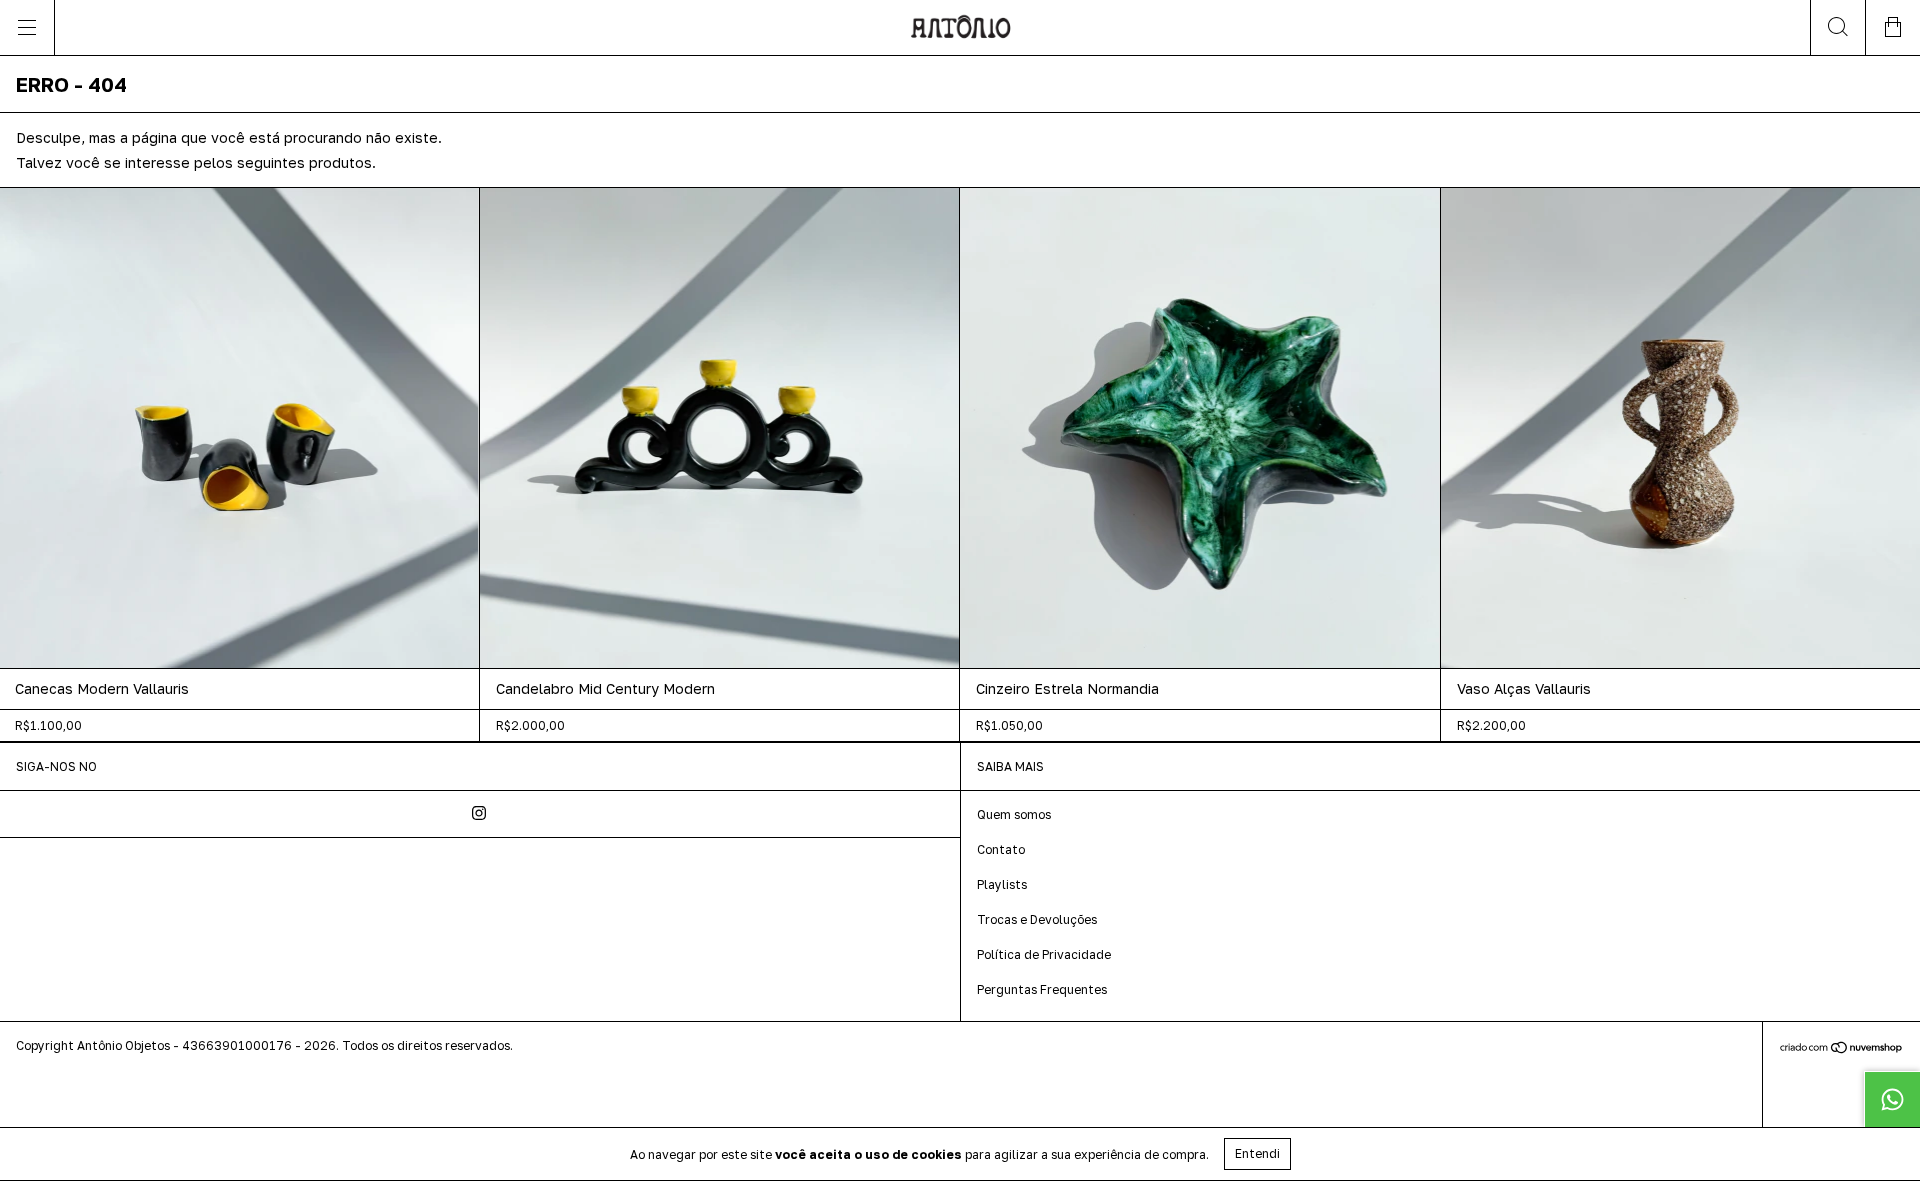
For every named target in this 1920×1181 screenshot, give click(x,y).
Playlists (1002, 884)
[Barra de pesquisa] (1837, 27)
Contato (1001, 849)
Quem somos (1014, 814)
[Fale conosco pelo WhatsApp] (1892, 1099)
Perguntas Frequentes (1042, 989)
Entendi (1257, 1153)
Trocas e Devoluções (1037, 919)
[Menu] (27, 27)
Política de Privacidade (1044, 954)
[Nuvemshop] (1841, 1049)
